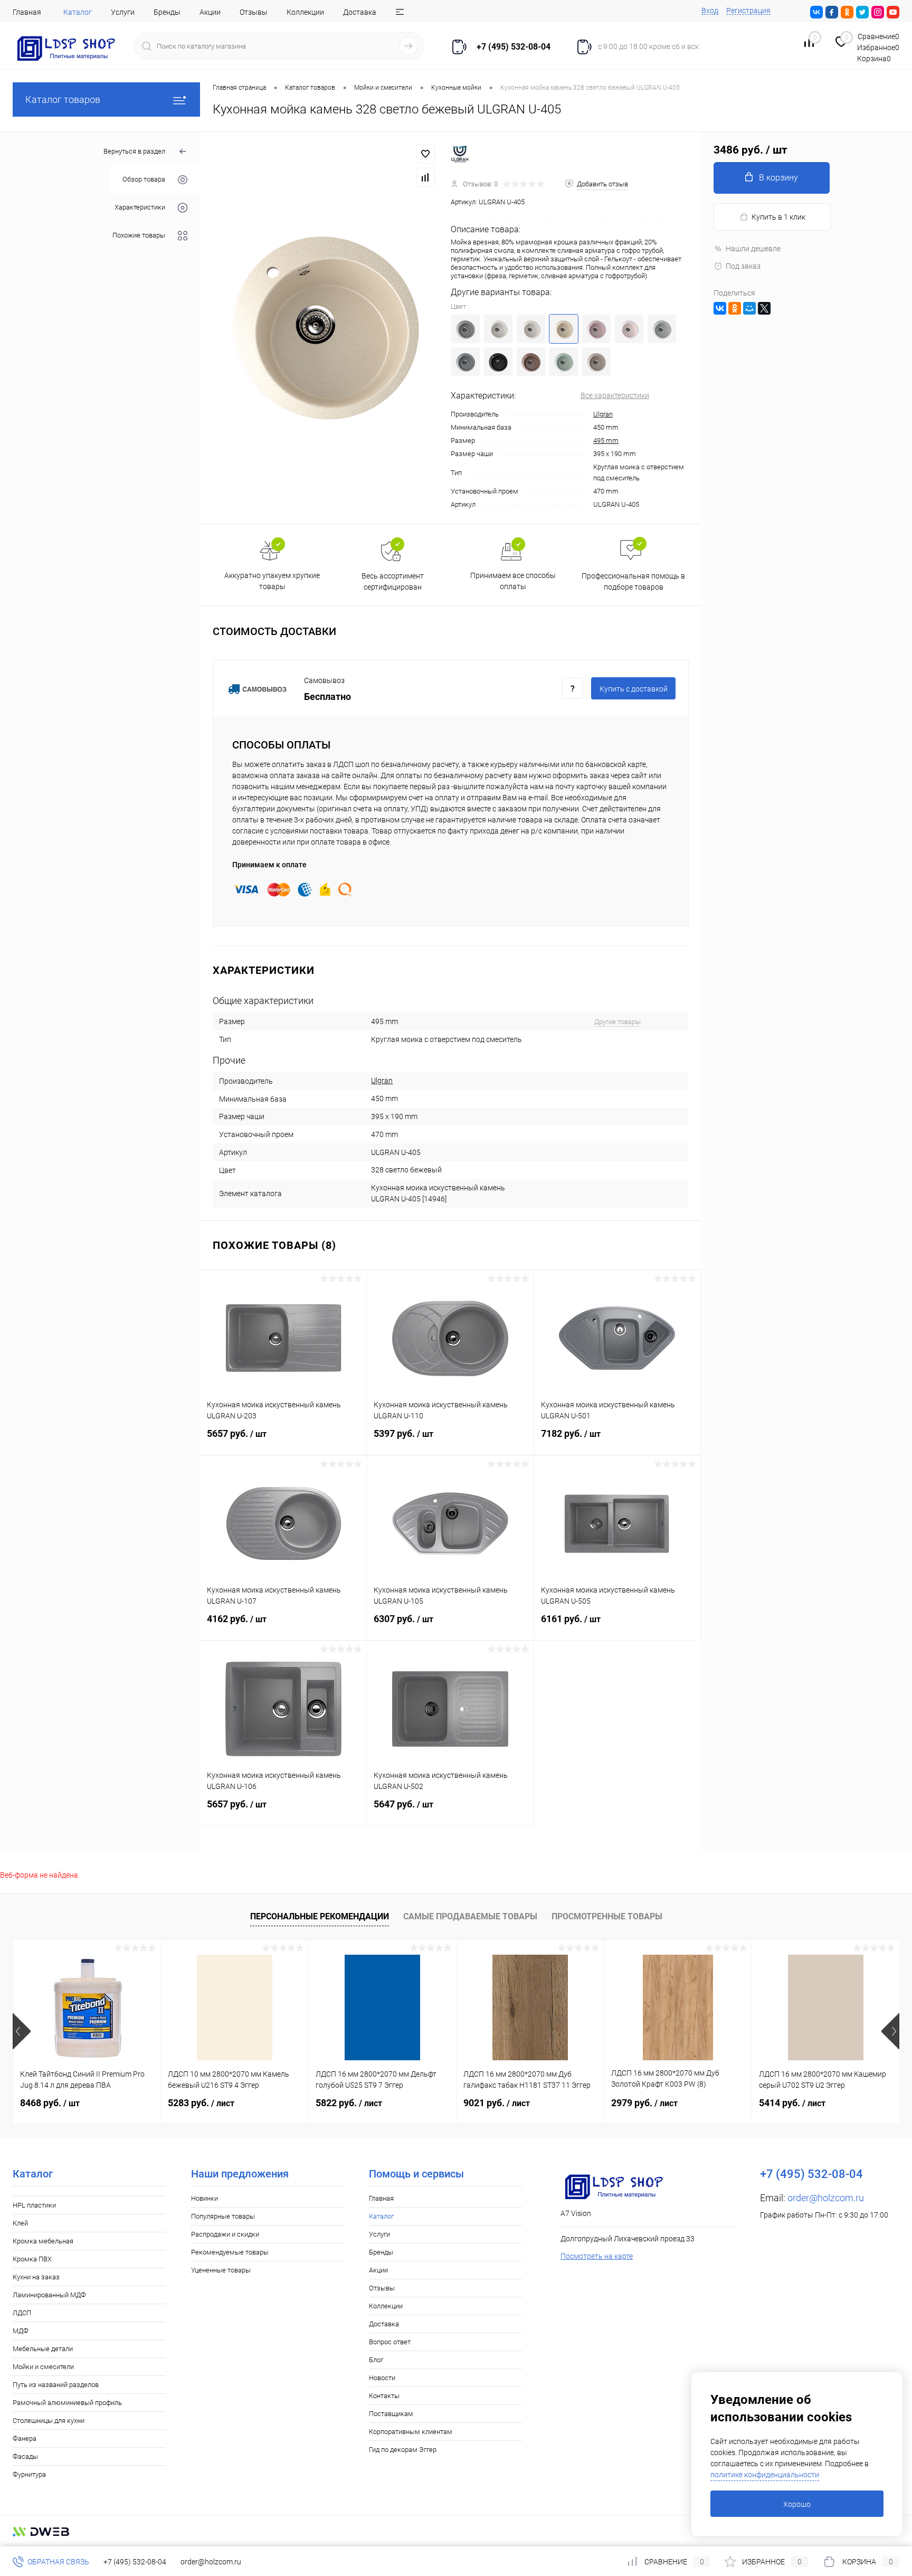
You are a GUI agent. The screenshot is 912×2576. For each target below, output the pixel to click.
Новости (382, 2378)
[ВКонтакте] (720, 308)
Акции (210, 12)
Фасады (25, 2456)
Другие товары (617, 1022)
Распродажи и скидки (225, 2234)
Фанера (25, 2438)
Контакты (384, 2396)
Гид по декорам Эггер (403, 2450)
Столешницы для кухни (49, 2421)
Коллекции (305, 12)
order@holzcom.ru (826, 2198)
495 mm (606, 441)
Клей (20, 2223)
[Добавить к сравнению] (425, 177)
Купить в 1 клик (778, 217)
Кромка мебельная (43, 2241)
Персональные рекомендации (320, 1916)
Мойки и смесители (43, 2367)
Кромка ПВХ (32, 2259)
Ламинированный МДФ (49, 2295)
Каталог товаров (63, 100)
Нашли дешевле (753, 249)
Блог (376, 2360)
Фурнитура (29, 2474)
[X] (764, 308)
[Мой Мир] (749, 308)
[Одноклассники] (735, 308)
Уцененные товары (221, 2270)
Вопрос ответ (390, 2342)
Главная (27, 12)
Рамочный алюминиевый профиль (67, 2403)
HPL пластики (34, 2205)
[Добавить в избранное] (425, 154)
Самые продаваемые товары (470, 1916)
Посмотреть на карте (597, 2256)
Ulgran (603, 414)
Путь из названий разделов (56, 2385)
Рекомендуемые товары (230, 2252)
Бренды (167, 12)
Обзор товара (144, 180)
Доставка (360, 12)
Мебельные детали (43, 2349)
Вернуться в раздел (134, 151)
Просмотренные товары (607, 1916)
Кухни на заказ (36, 2277)
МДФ (21, 2331)
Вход (710, 11)
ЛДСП (22, 2313)
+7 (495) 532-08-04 (135, 2562)
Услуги (123, 12)
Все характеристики (615, 395)
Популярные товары (223, 2216)
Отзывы (254, 12)
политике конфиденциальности (765, 2475)
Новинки (205, 2198)
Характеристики (140, 208)
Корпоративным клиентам (411, 2432)
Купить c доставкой (634, 689)
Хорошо (797, 2504)
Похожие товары (139, 236)
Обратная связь (58, 2562)
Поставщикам (391, 2414)
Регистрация (748, 11)
